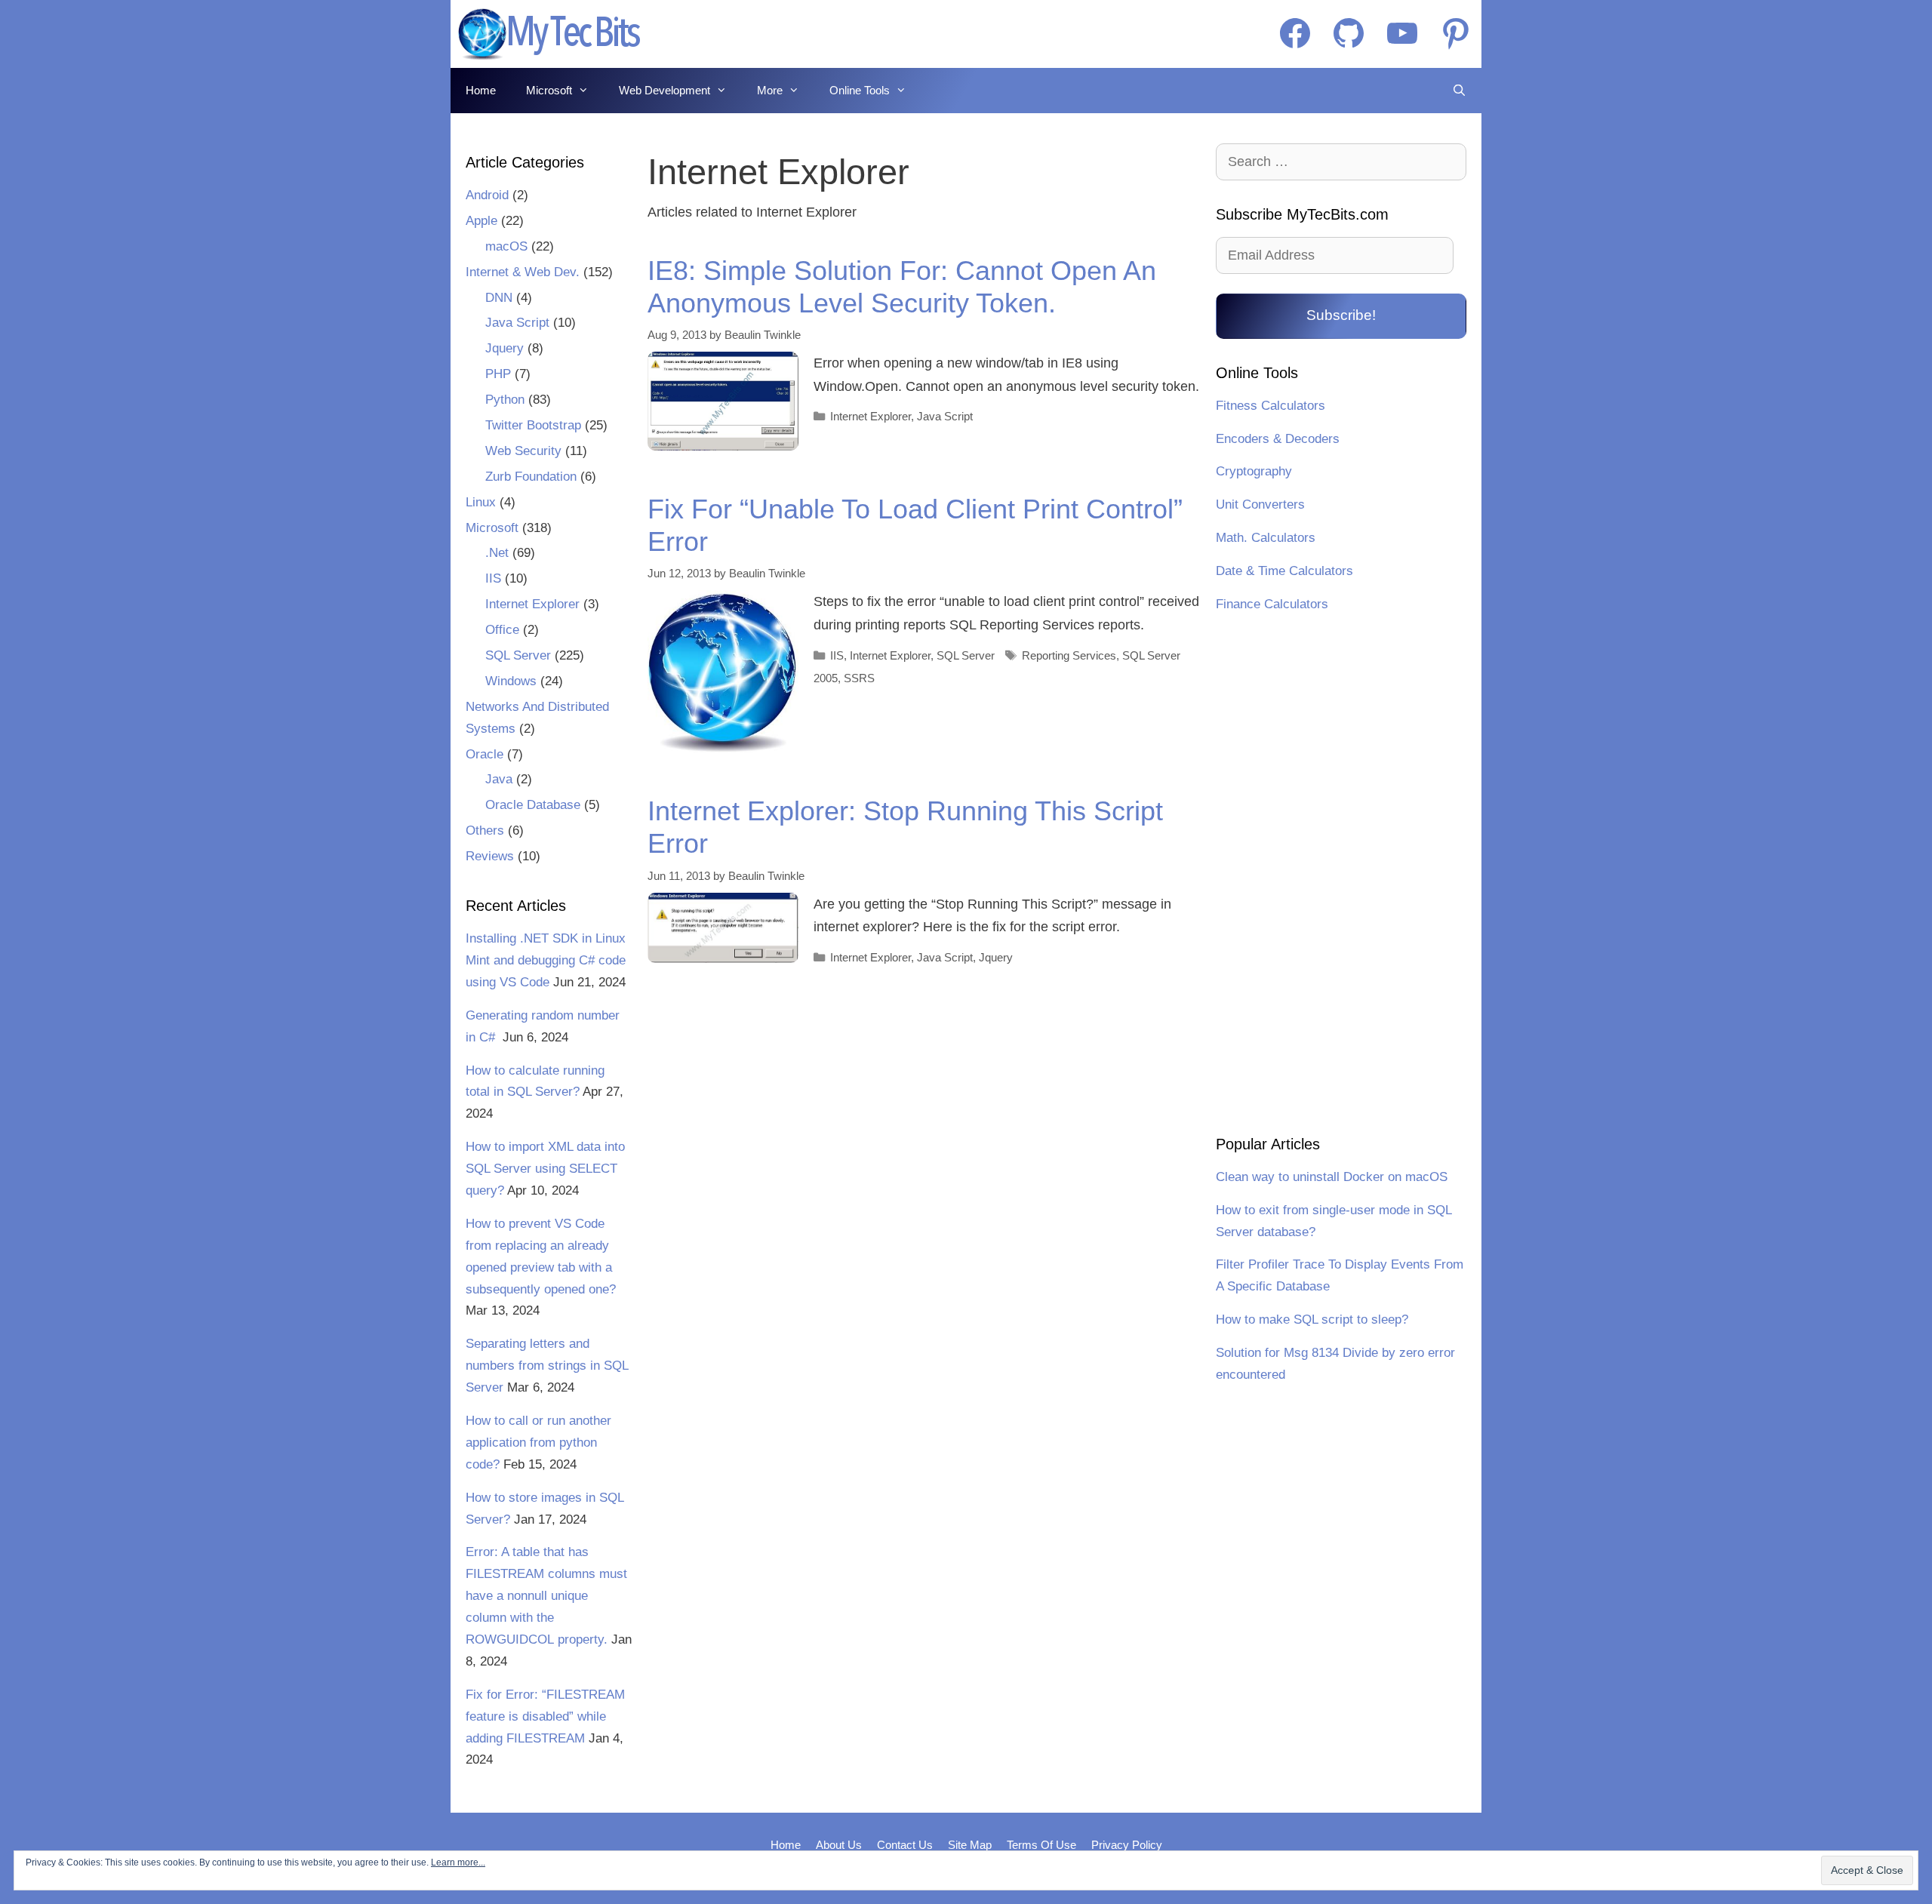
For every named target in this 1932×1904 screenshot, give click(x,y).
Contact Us (905, 1845)
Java (499, 779)
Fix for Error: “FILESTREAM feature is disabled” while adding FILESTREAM (545, 1716)
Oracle (485, 754)
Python (505, 400)
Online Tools (860, 90)
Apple (481, 221)
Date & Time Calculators (1284, 571)
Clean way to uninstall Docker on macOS (1332, 1177)
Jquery (996, 957)
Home (481, 90)
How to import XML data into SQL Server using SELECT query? (545, 1169)
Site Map (970, 1845)
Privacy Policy (1127, 1845)
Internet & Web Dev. (523, 272)
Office (502, 630)
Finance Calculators (1272, 604)
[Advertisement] (1341, 876)
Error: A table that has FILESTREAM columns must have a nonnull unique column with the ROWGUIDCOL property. (546, 1596)
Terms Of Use (1041, 1845)
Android (487, 195)
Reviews (490, 856)
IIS (837, 655)
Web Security (523, 451)
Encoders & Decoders (1278, 439)
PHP (498, 374)
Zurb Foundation (531, 477)
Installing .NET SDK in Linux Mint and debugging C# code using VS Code (546, 960)
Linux (481, 502)
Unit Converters (1260, 504)
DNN (499, 298)
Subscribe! (1341, 315)
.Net (497, 553)
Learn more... (458, 1862)
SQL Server (966, 655)
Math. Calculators (1266, 538)
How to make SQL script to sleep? (1312, 1320)
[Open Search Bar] (1459, 91)
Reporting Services (1069, 655)
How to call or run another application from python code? (538, 1443)
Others (485, 831)
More (770, 90)
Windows (511, 681)
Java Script (945, 416)
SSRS (859, 678)
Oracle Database (533, 805)
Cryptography (1254, 471)
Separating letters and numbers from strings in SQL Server (547, 1366)
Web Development (665, 90)
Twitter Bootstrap (533, 425)
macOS (506, 246)
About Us (839, 1845)
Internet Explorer (871, 416)
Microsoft (549, 90)
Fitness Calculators (1271, 406)
